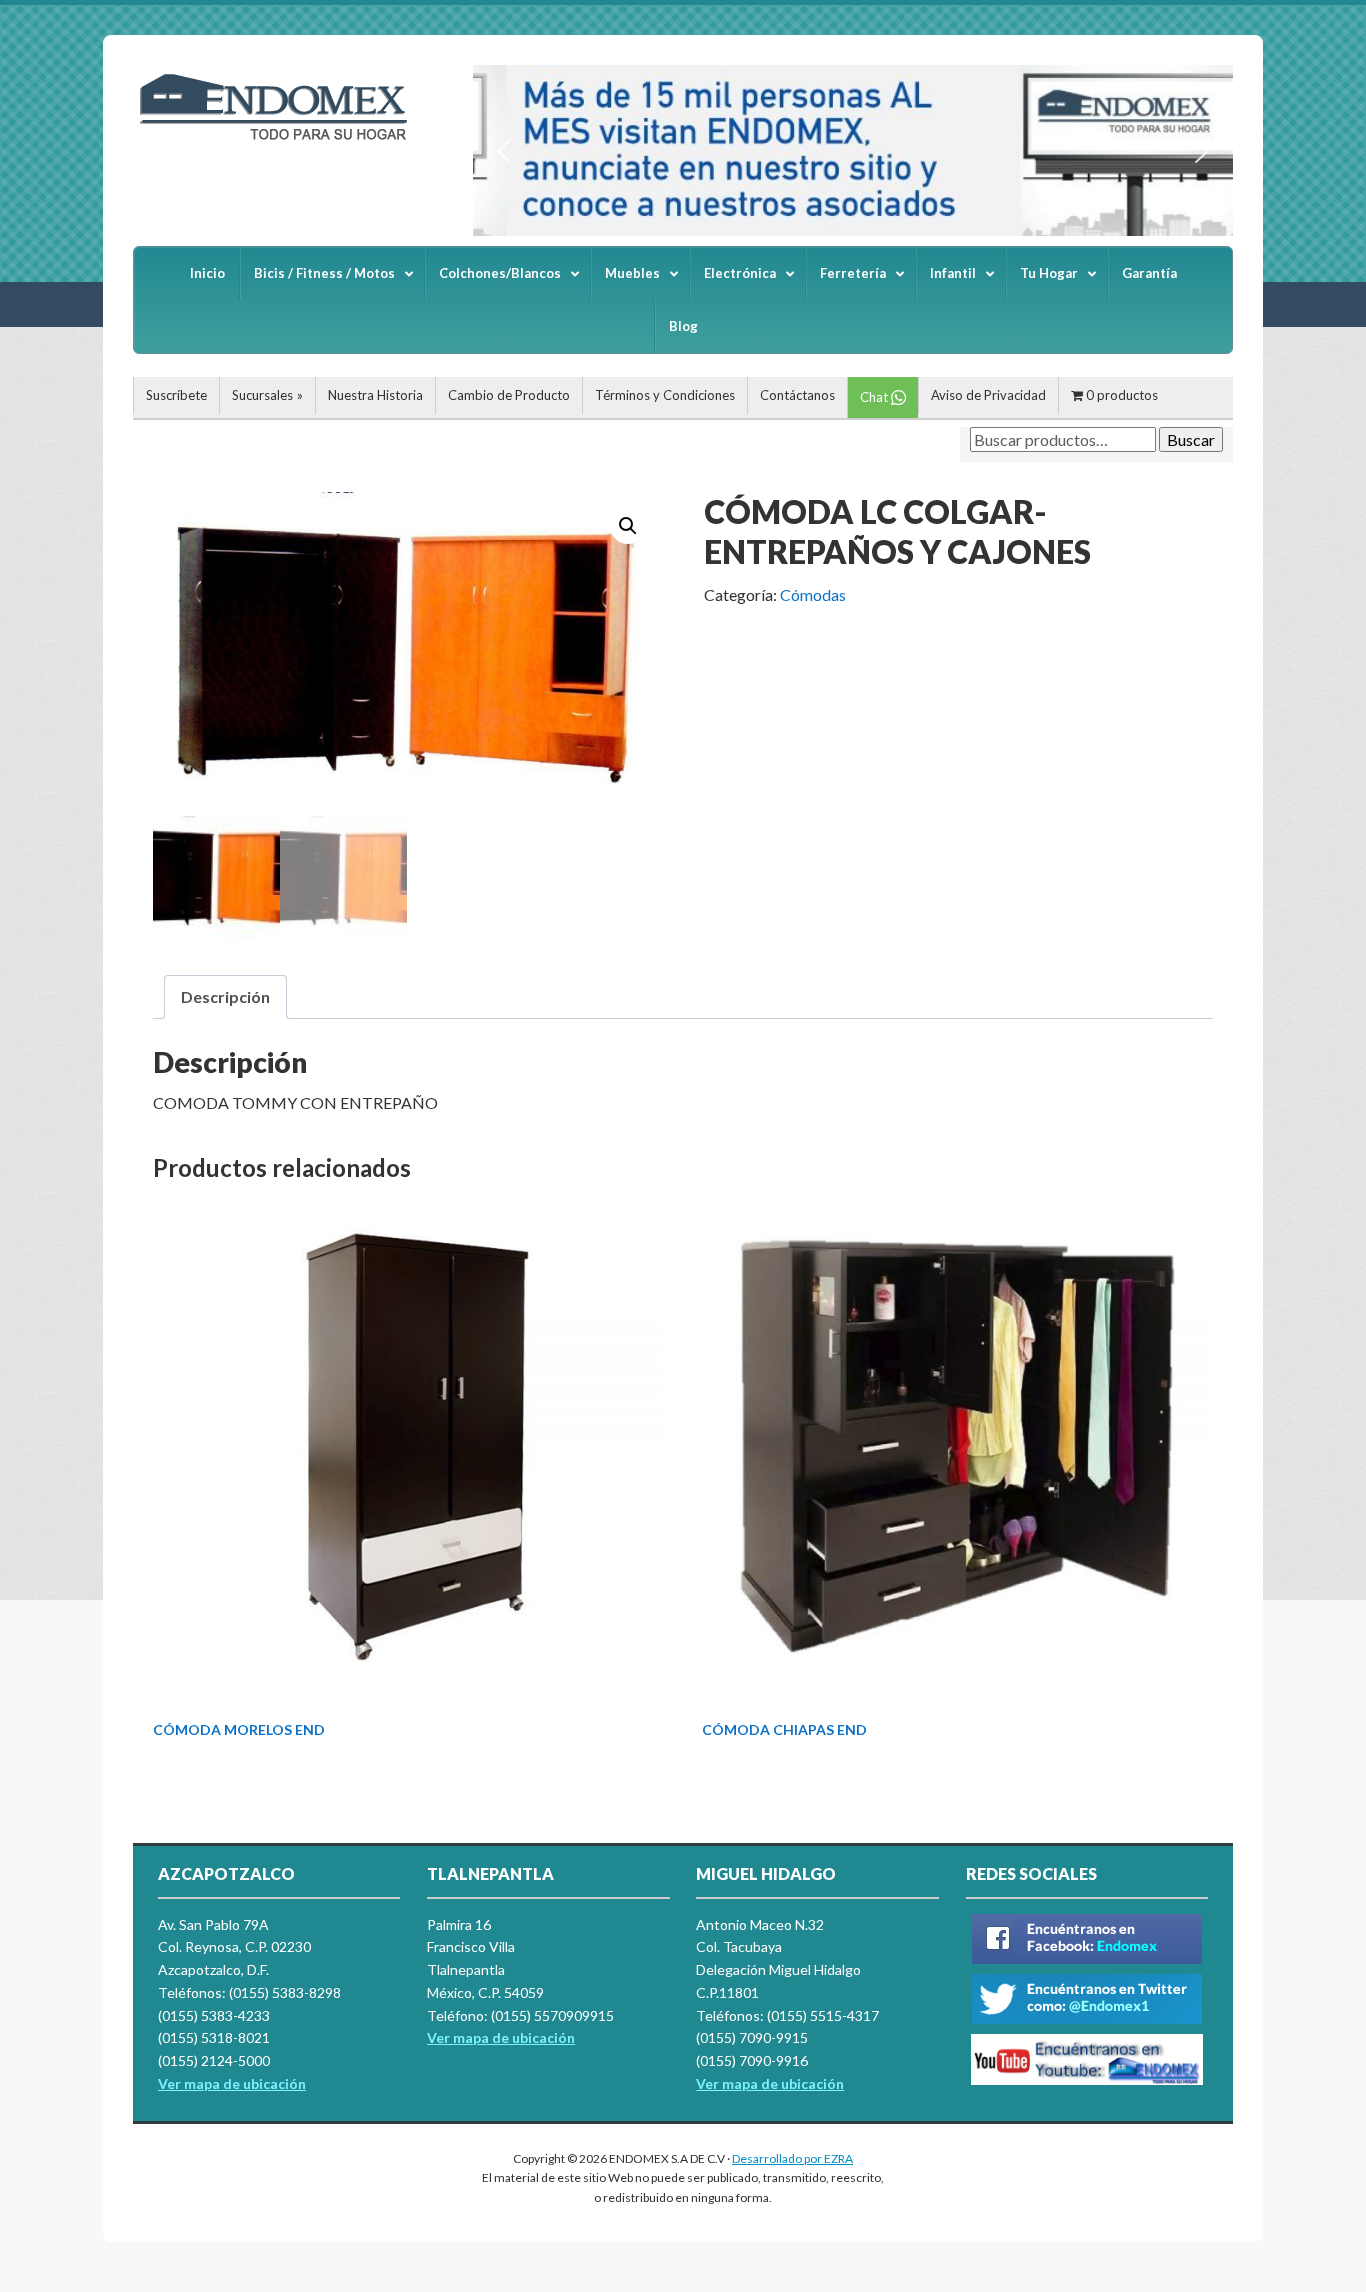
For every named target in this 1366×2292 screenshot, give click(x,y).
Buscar (1191, 439)
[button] (504, 151)
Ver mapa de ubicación (501, 2037)
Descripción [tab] (225, 996)
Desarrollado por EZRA (792, 2158)
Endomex (283, 140)
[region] (853, 150)
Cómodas (813, 594)
